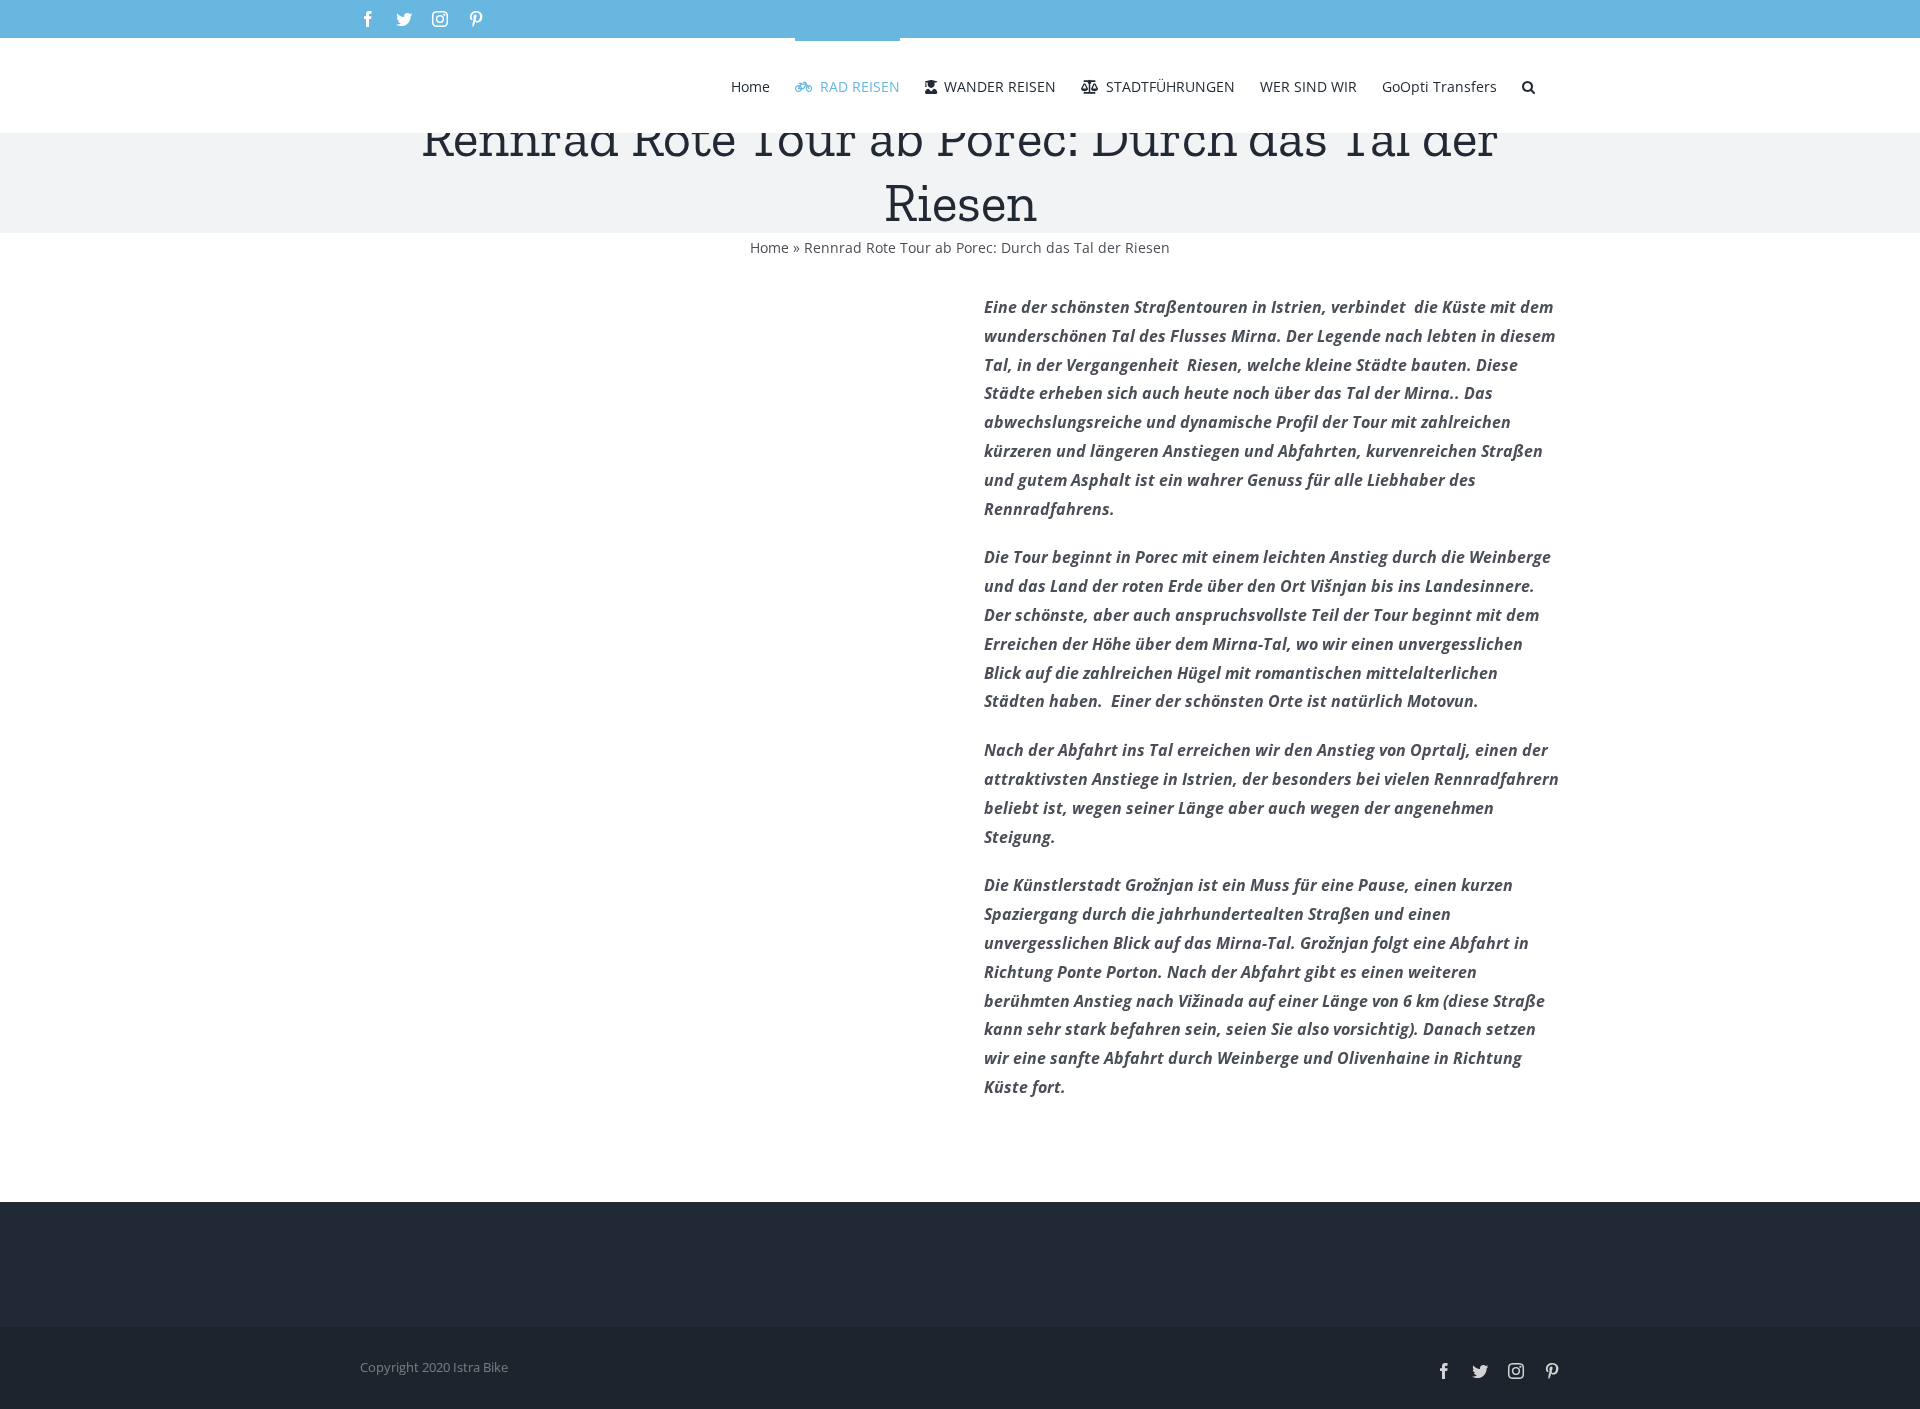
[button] (1528, 85)
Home (769, 247)
